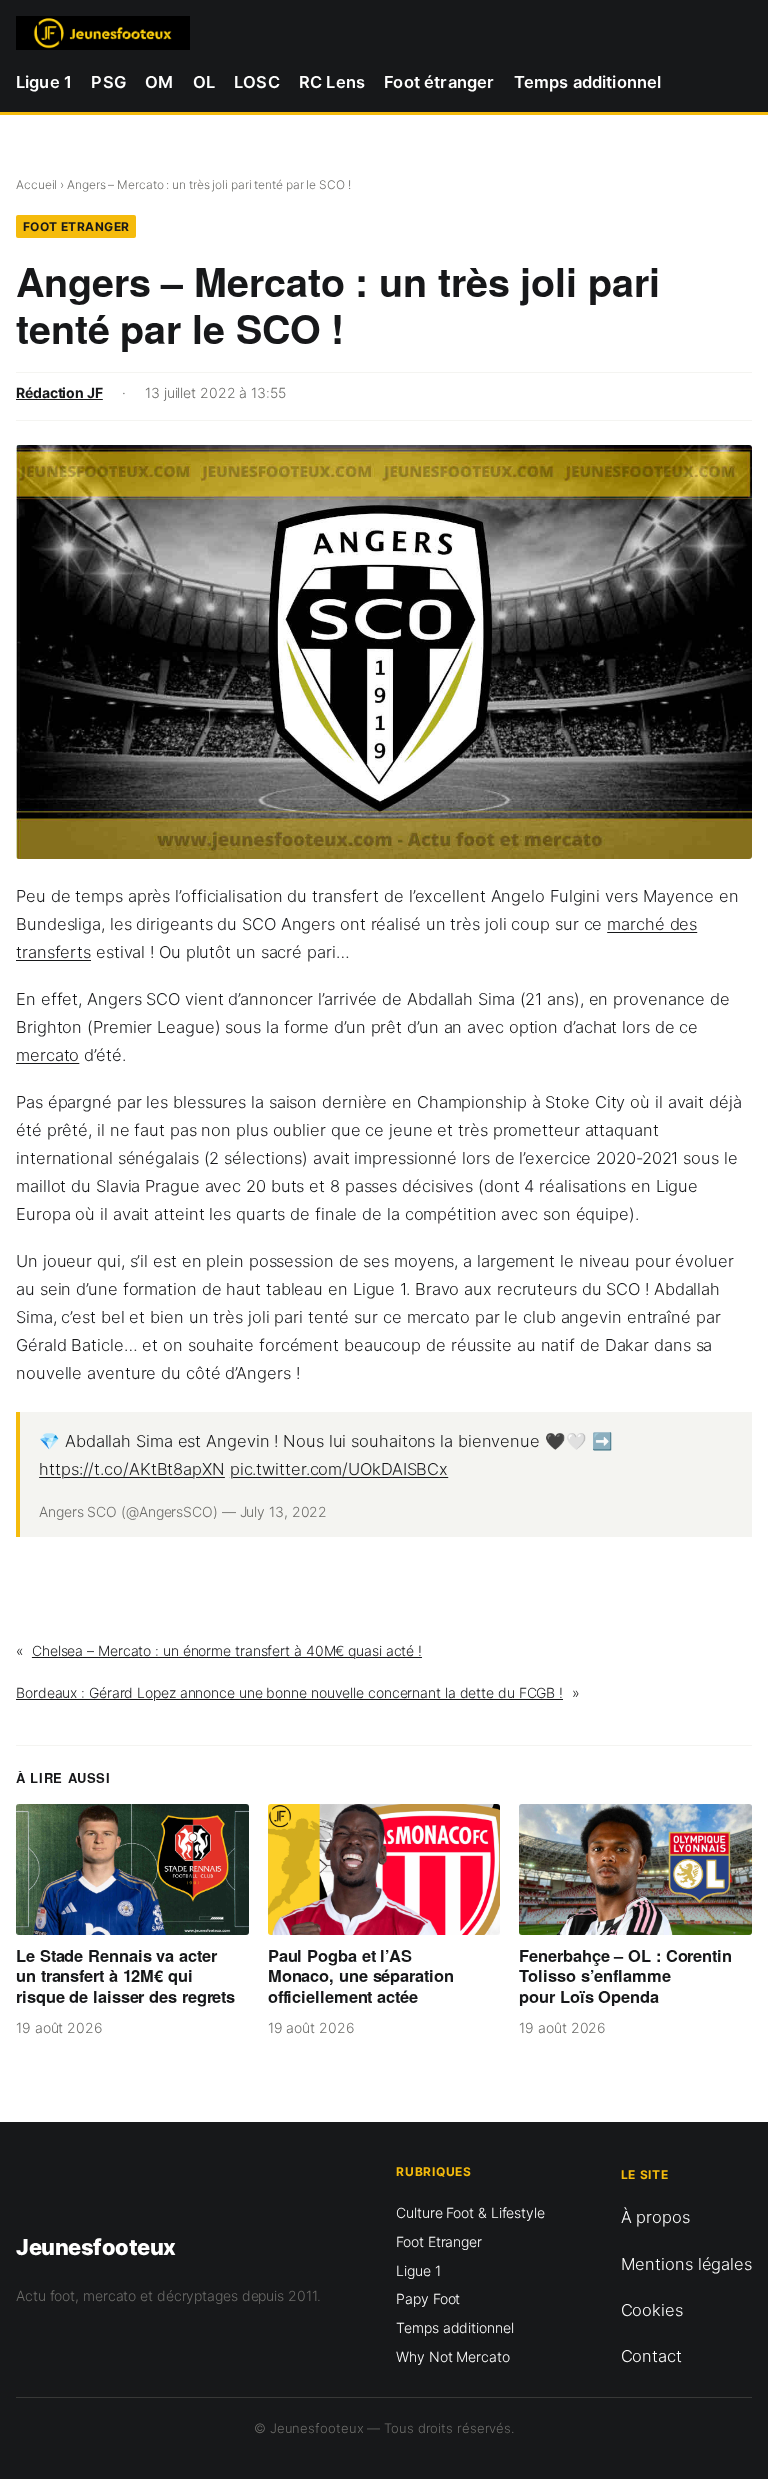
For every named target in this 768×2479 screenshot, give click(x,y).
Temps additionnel (454, 2327)
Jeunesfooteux (96, 2247)
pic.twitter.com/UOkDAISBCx (339, 1469)
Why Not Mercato (453, 2356)
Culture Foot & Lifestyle (470, 2212)
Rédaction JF (59, 392)
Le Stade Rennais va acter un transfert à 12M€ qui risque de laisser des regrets (125, 1976)
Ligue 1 (418, 2270)
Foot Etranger (76, 226)
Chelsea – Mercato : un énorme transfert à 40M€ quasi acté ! (227, 1650)
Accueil (36, 184)
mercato (47, 1055)
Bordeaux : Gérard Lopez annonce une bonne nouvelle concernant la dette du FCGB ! (289, 1692)
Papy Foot (428, 2298)
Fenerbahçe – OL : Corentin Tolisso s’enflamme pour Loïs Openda (625, 1976)
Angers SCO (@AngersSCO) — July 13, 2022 (183, 1511)
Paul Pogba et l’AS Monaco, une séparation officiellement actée (361, 1976)
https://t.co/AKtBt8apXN (132, 1469)
